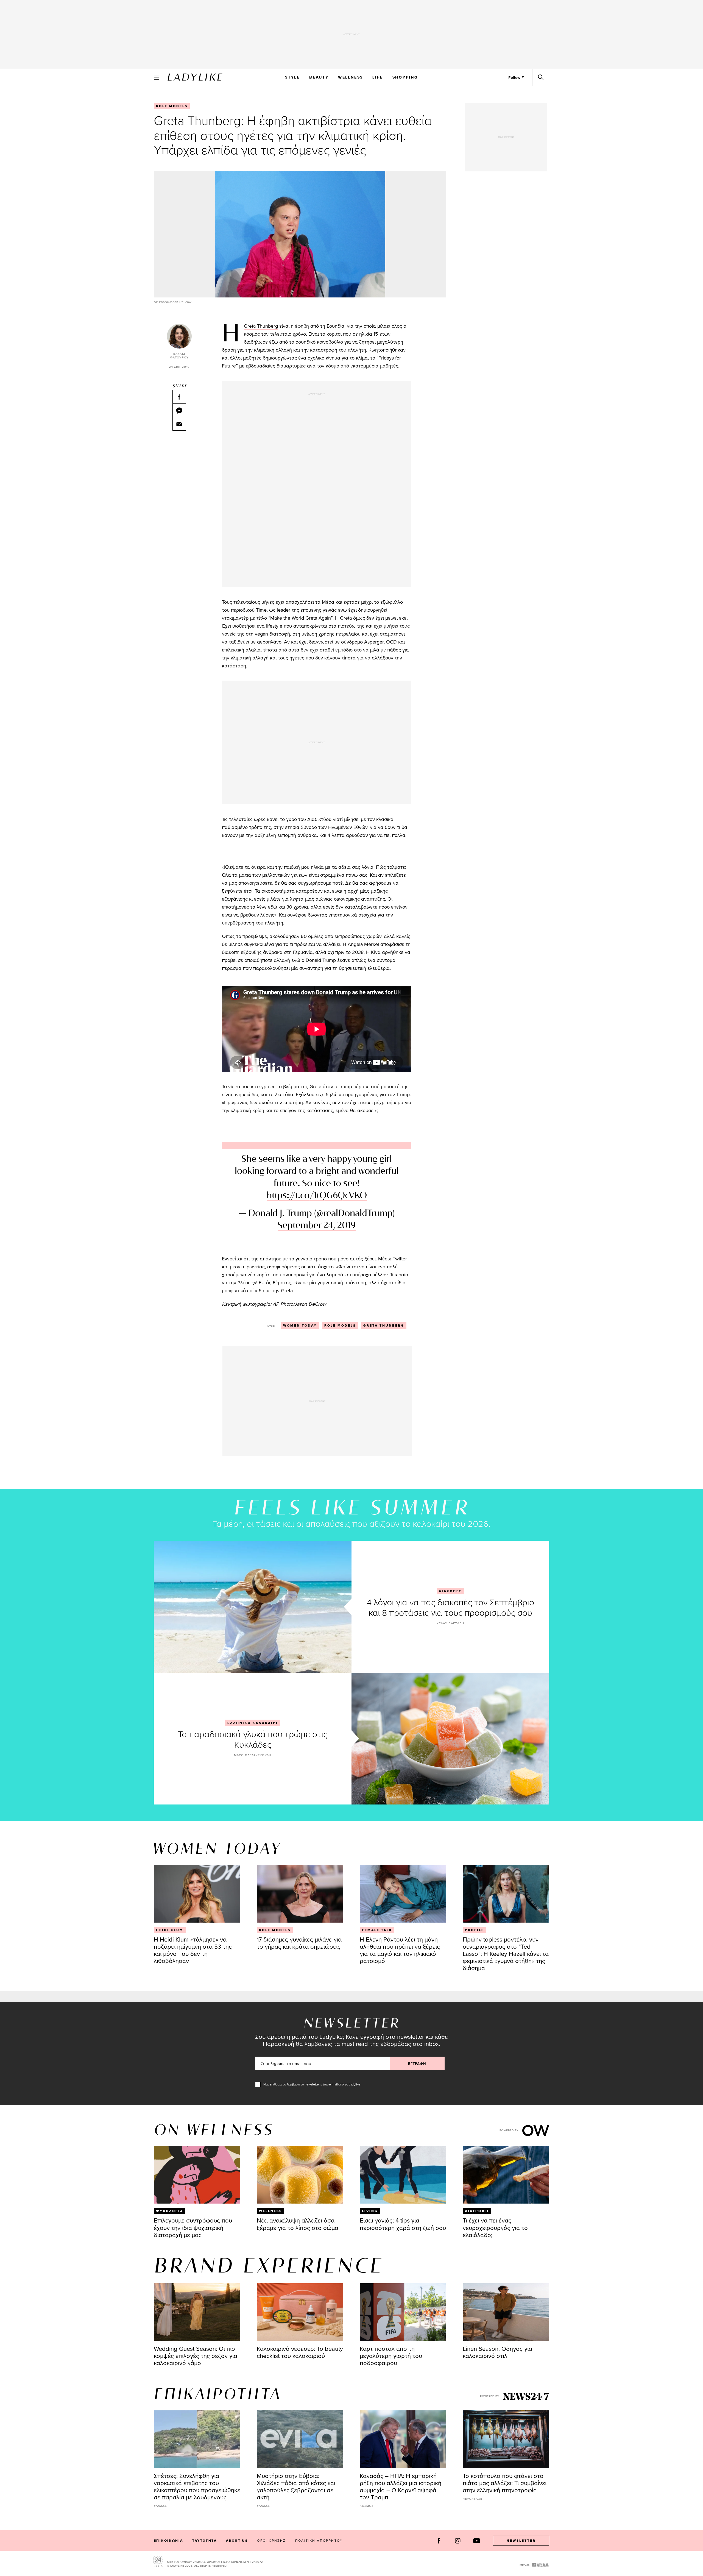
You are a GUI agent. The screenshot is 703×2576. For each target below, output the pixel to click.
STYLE (292, 77)
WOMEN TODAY (300, 1325)
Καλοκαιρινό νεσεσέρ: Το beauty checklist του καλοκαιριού (300, 2352)
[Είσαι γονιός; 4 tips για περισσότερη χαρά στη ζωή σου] (403, 2175)
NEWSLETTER (521, 2541)
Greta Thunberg (261, 326)
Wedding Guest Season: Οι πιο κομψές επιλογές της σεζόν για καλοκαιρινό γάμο (196, 2356)
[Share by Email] (179, 424)
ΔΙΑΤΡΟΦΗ (477, 2211)
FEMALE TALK (377, 1930)
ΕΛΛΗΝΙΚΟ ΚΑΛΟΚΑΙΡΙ (253, 1723)
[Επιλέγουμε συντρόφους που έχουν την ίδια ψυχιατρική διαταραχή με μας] (197, 2175)
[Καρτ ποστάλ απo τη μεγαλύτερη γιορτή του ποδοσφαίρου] (403, 2312)
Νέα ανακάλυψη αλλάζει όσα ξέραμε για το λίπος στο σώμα (298, 2224)
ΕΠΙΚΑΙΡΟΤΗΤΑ (217, 2395)
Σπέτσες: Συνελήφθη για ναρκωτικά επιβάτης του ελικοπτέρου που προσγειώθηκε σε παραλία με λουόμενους (197, 2486)
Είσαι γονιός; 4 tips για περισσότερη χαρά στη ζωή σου (403, 2224)
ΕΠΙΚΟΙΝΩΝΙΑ (168, 2541)
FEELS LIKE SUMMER (351, 1509)
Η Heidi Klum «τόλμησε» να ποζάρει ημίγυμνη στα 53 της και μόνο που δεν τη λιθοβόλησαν (193, 1950)
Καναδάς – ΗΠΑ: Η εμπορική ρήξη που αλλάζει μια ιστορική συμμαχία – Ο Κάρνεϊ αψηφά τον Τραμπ (401, 2486)
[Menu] (157, 77)
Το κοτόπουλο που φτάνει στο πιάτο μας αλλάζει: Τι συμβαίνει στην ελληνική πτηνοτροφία (505, 2483)
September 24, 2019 (317, 1226)
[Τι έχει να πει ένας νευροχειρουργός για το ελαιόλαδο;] (506, 2175)
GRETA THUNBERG (384, 1325)
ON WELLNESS (214, 2131)
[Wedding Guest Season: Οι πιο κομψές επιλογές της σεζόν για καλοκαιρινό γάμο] (197, 2312)
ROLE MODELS (172, 106)
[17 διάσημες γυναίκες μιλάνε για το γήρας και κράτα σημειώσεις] (300, 1894)
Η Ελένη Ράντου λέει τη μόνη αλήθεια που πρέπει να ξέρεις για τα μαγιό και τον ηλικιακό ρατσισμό (400, 1950)
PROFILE (475, 1930)
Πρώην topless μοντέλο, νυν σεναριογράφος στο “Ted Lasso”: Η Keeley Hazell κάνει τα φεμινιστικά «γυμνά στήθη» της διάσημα (506, 1953)
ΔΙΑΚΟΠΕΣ (450, 1591)
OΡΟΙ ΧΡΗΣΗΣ (271, 2540)
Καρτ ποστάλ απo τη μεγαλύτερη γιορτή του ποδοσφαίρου (391, 2356)
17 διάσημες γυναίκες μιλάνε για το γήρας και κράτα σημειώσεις (299, 1943)
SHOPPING (405, 77)
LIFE (378, 77)
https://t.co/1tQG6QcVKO (317, 1196)
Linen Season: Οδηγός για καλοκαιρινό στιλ (497, 2352)
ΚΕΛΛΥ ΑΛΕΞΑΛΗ (450, 1623)
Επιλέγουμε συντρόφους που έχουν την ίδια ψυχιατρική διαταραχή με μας (193, 2227)
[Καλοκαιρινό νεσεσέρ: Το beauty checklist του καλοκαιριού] (300, 2312)
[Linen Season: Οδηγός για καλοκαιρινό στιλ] (506, 2312)
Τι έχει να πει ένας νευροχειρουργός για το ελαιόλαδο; (495, 2227)
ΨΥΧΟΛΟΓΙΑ (170, 2211)
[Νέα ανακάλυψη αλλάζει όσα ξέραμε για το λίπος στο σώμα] (300, 2175)
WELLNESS (351, 77)
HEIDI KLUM (170, 1930)
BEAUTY (319, 77)
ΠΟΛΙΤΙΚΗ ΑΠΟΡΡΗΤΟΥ (319, 2540)
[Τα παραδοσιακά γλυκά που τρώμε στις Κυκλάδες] (450, 1739)
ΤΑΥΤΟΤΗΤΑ (204, 2541)
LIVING (370, 2211)
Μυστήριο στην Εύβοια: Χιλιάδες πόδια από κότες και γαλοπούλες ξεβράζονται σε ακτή (296, 2486)
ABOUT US (237, 2541)
